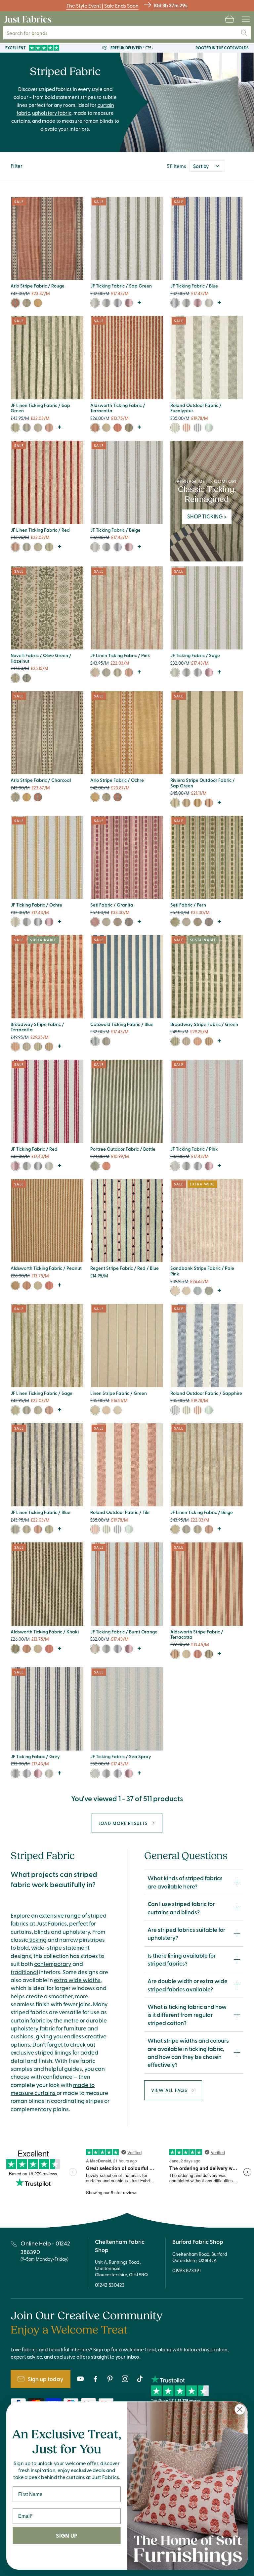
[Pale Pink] (175, 1291)
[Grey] (106, 303)
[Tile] (186, 428)
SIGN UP (66, 2535)
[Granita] (95, 922)
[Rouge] (15, 303)
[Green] (209, 428)
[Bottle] (95, 1166)
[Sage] (209, 303)
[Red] (129, 303)
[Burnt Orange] (209, 803)
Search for (32, 33)
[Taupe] (186, 1291)
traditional (24, 1972)
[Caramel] (49, 1047)
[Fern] (175, 922)
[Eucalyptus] (175, 428)
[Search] (244, 33)
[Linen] (106, 428)
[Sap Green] (95, 303)
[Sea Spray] (95, 1774)
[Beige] (95, 547)
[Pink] (95, 672)
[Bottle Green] (209, 1291)
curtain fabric (28, 2020)
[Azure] (106, 922)
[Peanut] (15, 1286)
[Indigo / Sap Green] (15, 678)
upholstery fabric (52, 113)
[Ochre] (38, 303)
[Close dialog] (240, 2409)
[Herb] (186, 803)
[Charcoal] (27, 303)
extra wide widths (77, 1980)
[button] (230, 19)
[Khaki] (129, 428)
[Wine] (106, 1166)
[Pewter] (118, 922)
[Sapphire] (198, 428)
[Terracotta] (95, 428)
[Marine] (129, 922)
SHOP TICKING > (207, 516)
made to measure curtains (53, 2089)
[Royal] (198, 1291)
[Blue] (118, 303)
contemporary (53, 1964)
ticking (37, 1939)
